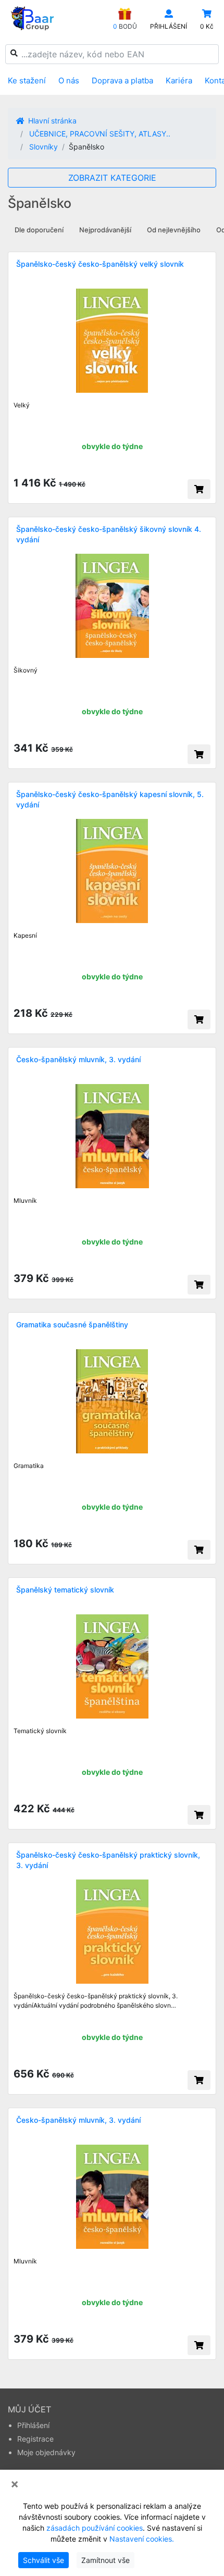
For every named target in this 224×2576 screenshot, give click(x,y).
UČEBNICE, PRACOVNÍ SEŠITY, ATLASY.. (100, 134)
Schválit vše (43, 2560)
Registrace (35, 2439)
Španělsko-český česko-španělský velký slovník (100, 264)
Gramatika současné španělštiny (72, 1324)
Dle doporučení (39, 230)
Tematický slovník (40, 1731)
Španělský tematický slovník (65, 1590)
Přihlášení (33, 2425)
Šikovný (26, 670)
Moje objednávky (46, 2452)
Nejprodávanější (105, 230)
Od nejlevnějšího (174, 230)
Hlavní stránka (51, 121)
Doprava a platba (122, 80)
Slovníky (43, 147)
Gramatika (29, 1466)
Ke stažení (27, 80)
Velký (22, 405)
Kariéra (179, 80)
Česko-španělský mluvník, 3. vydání (78, 1059)
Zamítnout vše (105, 2560)
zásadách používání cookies (95, 2528)
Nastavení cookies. (142, 2539)
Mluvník (25, 1200)
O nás (69, 80)
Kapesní (25, 935)
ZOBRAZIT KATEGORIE (112, 178)
